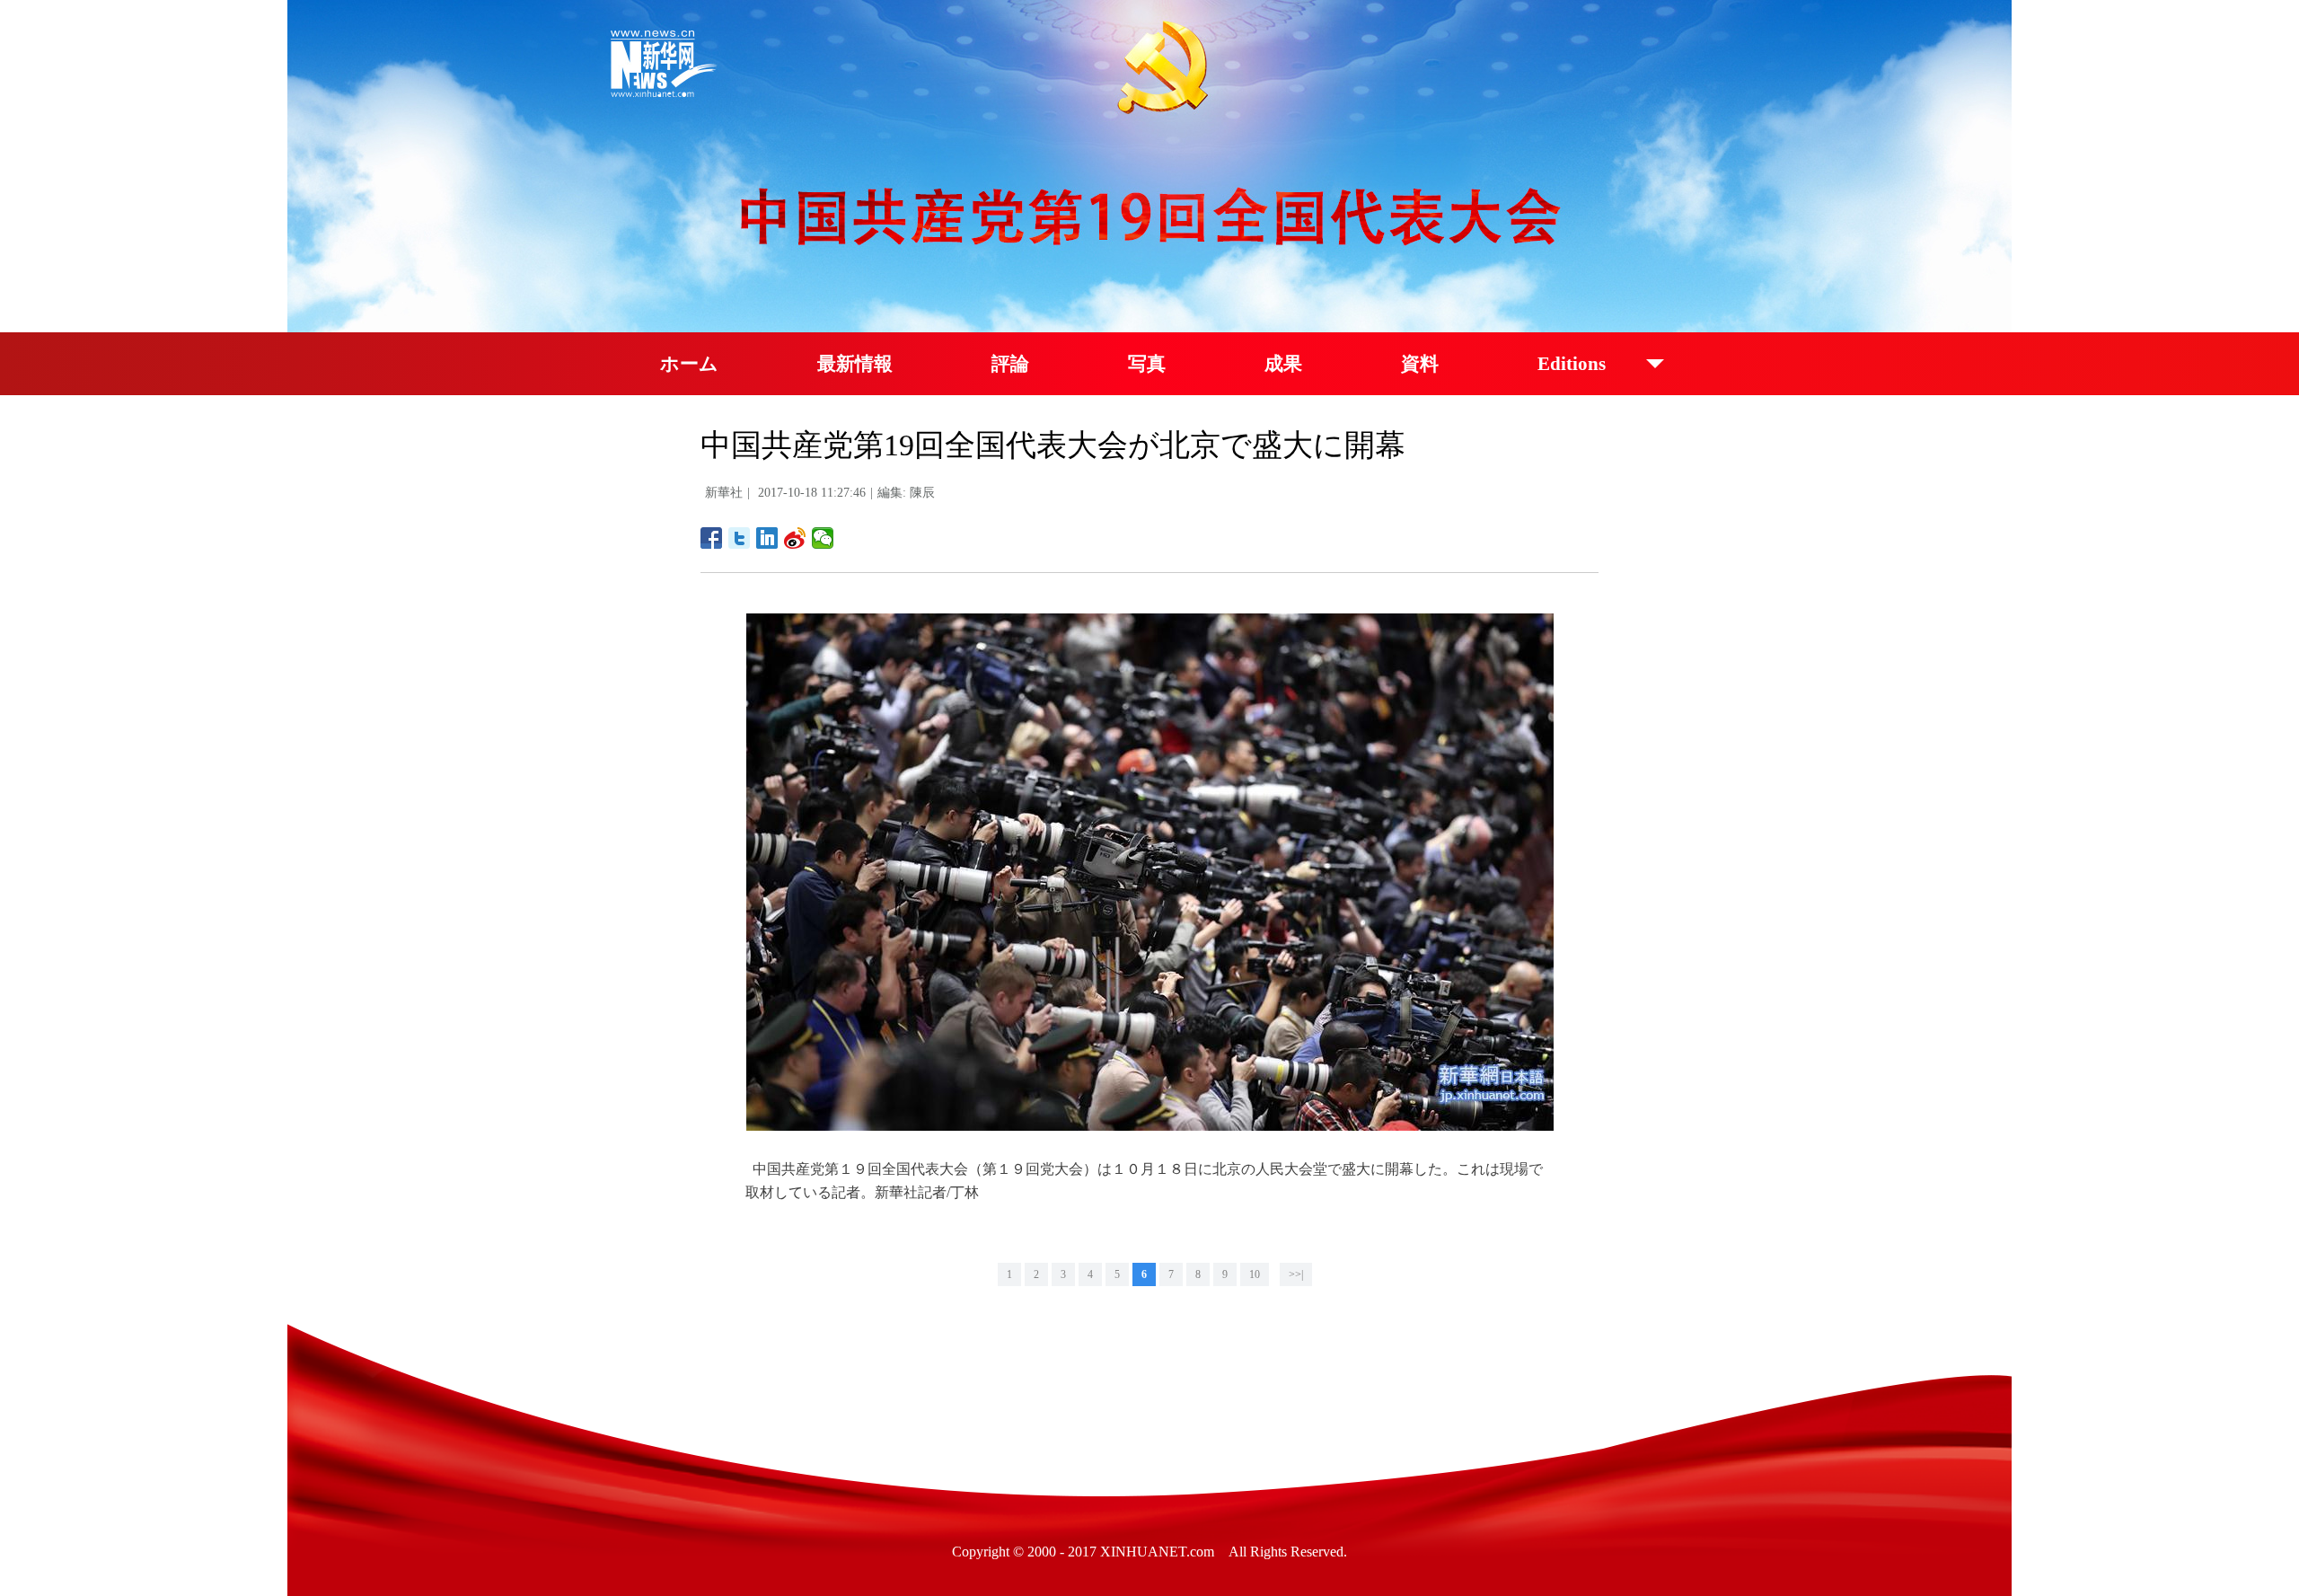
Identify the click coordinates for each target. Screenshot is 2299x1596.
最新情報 (855, 364)
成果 (1283, 364)
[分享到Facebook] (712, 538)
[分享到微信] (823, 538)
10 (1255, 1274)
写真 (1147, 364)
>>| (1296, 1274)
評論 (1010, 364)
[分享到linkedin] (767, 538)
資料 (1420, 364)
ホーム (689, 364)
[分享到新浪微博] (795, 538)
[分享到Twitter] (740, 538)
